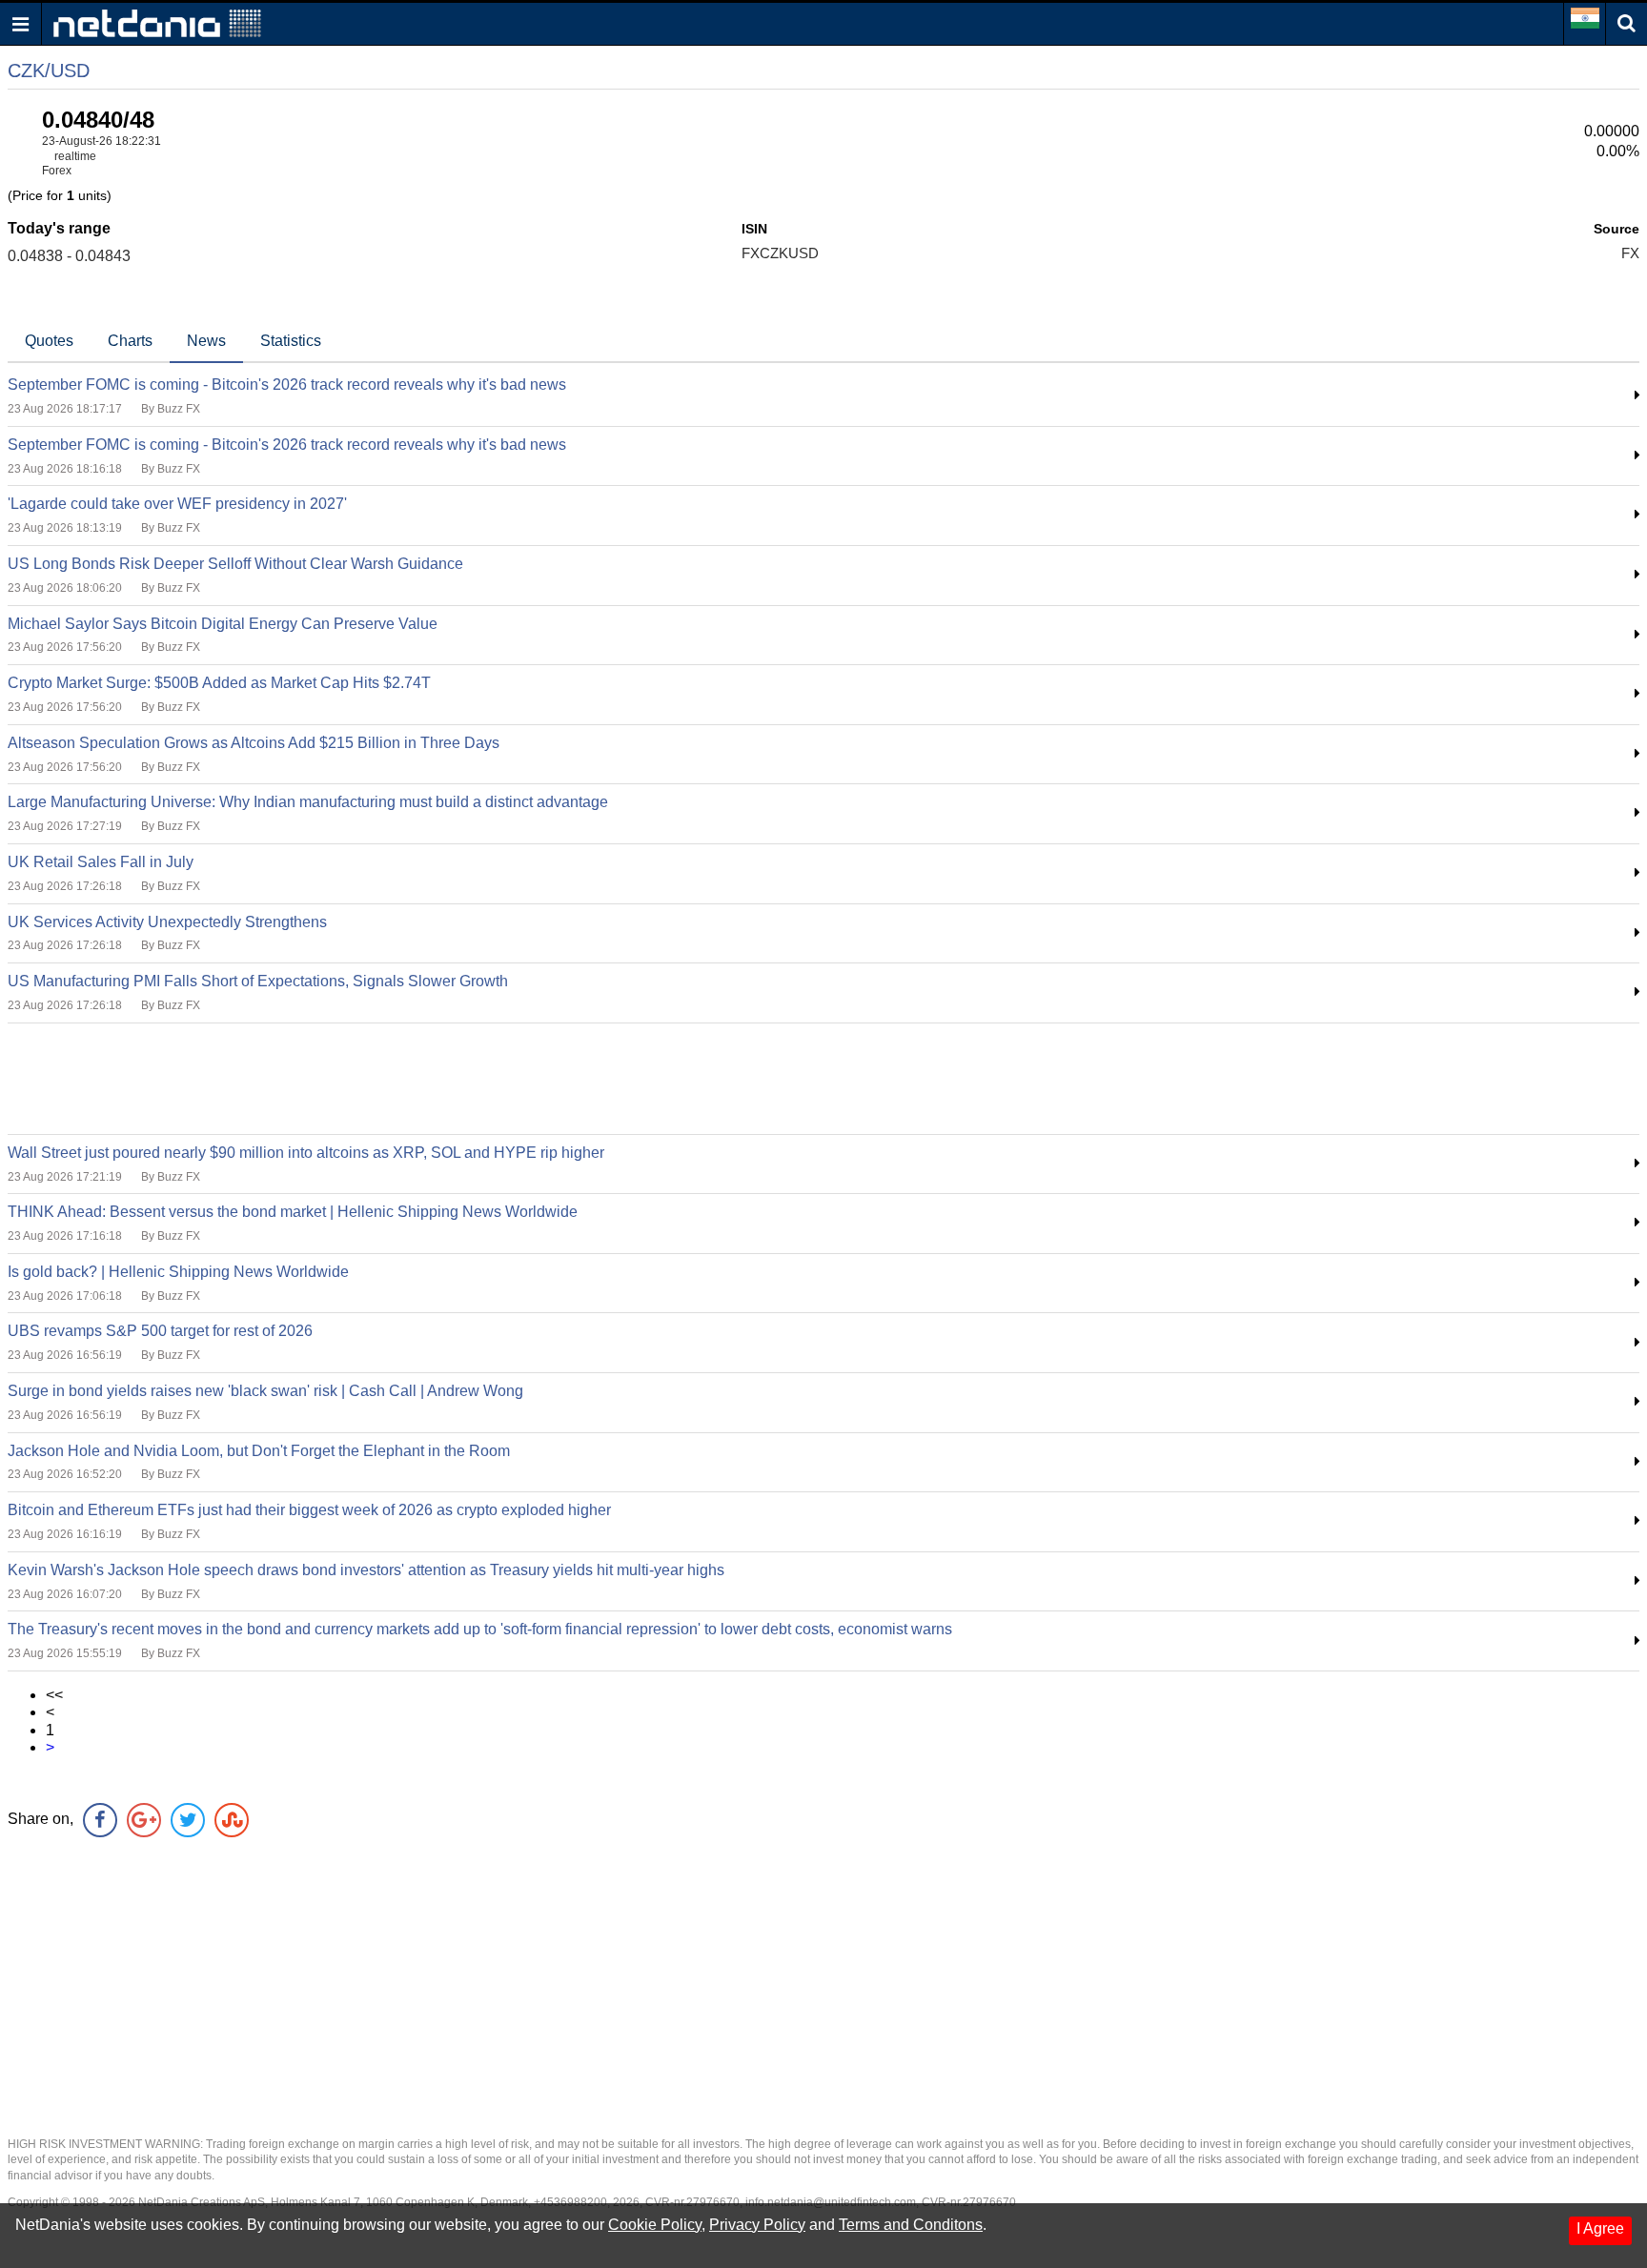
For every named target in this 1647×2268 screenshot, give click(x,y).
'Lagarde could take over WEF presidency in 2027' (177, 504)
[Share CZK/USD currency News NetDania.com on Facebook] (100, 1820)
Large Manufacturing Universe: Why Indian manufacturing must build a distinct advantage (308, 802)
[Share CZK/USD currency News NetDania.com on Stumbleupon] (232, 1820)
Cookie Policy (655, 2225)
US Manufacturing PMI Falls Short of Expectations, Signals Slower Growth (258, 981)
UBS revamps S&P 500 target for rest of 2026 (160, 1331)
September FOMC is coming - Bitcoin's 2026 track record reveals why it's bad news (287, 385)
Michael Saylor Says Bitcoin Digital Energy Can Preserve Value (223, 624)
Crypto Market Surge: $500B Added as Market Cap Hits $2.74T (219, 683)
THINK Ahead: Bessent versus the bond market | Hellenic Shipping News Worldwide (293, 1212)
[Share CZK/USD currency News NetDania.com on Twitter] (188, 1820)
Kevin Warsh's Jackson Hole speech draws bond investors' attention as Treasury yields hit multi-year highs (366, 1570)
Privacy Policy (757, 2225)
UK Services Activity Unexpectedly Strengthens (167, 922)
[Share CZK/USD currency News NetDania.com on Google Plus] (144, 1820)
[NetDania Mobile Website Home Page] (157, 22)
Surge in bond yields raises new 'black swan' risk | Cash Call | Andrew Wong (265, 1391)
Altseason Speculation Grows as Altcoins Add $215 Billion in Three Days (254, 743)
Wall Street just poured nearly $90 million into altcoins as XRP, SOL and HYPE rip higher (306, 1153)
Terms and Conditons (911, 2225)
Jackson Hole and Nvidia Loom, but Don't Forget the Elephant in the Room (259, 1451)
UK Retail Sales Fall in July (101, 862)
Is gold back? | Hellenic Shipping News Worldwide (178, 1272)
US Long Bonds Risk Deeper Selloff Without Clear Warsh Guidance (235, 564)
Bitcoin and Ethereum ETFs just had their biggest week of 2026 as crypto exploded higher (309, 1510)
